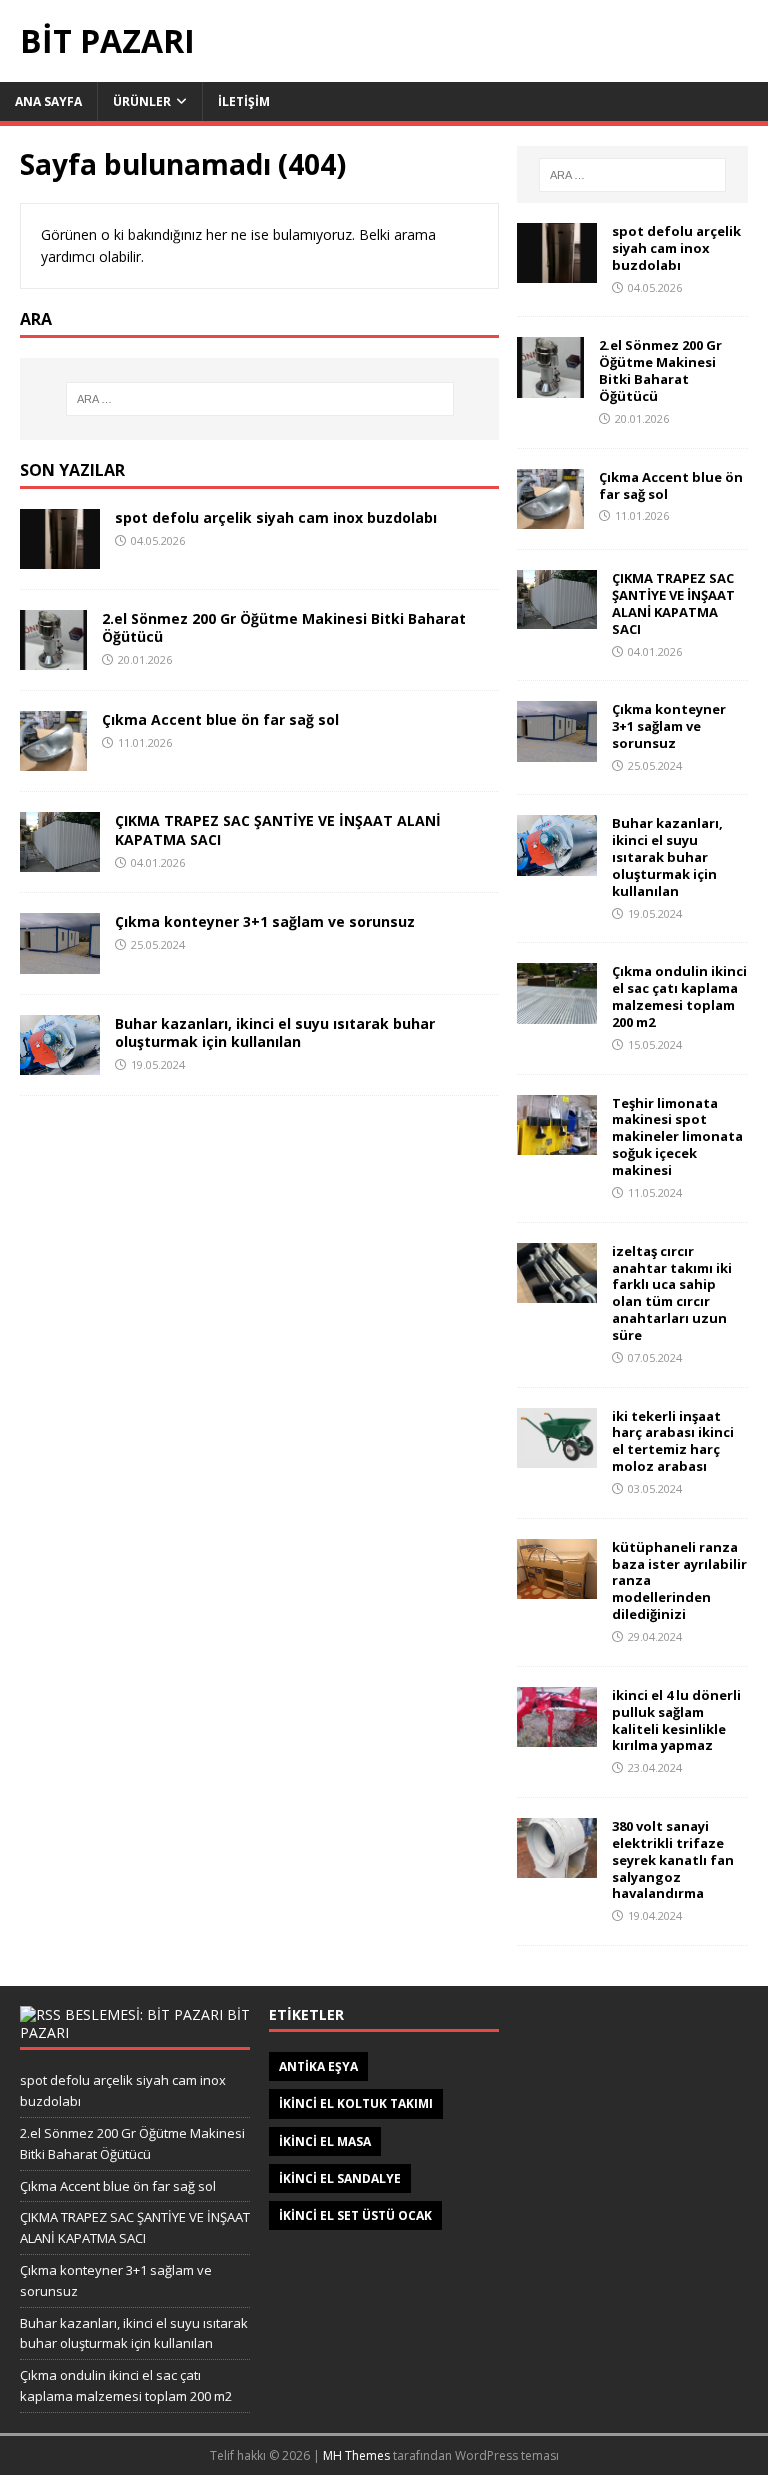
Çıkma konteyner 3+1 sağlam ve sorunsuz (265, 921)
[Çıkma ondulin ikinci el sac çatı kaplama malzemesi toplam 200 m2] (557, 1011)
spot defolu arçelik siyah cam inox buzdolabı (276, 517)
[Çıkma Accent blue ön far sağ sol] (53, 759)
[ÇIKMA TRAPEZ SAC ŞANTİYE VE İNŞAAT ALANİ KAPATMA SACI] (60, 859)
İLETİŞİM (244, 101)
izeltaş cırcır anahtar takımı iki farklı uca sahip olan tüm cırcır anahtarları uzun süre (672, 1293)
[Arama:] (259, 399)
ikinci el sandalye (340, 2178)
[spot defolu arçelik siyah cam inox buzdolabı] (60, 557)
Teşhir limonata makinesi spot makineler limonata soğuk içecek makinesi (677, 1137)
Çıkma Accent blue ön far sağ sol (220, 719)
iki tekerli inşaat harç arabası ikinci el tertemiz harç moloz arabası (673, 1441)
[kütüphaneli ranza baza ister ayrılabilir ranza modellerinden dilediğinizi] (557, 1586)
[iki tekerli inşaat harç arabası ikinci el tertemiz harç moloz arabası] (557, 1455)
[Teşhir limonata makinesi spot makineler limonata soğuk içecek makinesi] (557, 1142)
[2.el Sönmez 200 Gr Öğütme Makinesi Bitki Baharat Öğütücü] (53, 658)
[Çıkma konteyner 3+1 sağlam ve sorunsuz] (60, 961)
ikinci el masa (325, 2141)
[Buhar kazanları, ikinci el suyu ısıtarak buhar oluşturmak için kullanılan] (60, 1062)
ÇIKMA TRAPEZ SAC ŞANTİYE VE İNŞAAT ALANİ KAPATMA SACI (278, 829)
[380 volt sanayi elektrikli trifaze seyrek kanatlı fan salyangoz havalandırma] (557, 1866)
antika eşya (318, 2066)
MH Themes (356, 2455)
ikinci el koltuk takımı (356, 2103)
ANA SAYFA (48, 101)
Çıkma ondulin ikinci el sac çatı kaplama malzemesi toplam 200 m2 (679, 996)
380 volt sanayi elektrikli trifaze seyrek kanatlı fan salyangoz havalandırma (673, 1860)
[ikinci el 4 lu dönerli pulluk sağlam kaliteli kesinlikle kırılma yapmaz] (557, 1734)
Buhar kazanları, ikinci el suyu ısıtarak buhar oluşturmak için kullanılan (275, 1032)
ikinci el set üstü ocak (355, 2215)
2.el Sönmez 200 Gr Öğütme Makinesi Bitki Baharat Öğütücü (284, 627)
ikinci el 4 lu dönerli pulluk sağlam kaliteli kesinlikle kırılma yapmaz (676, 1720)
